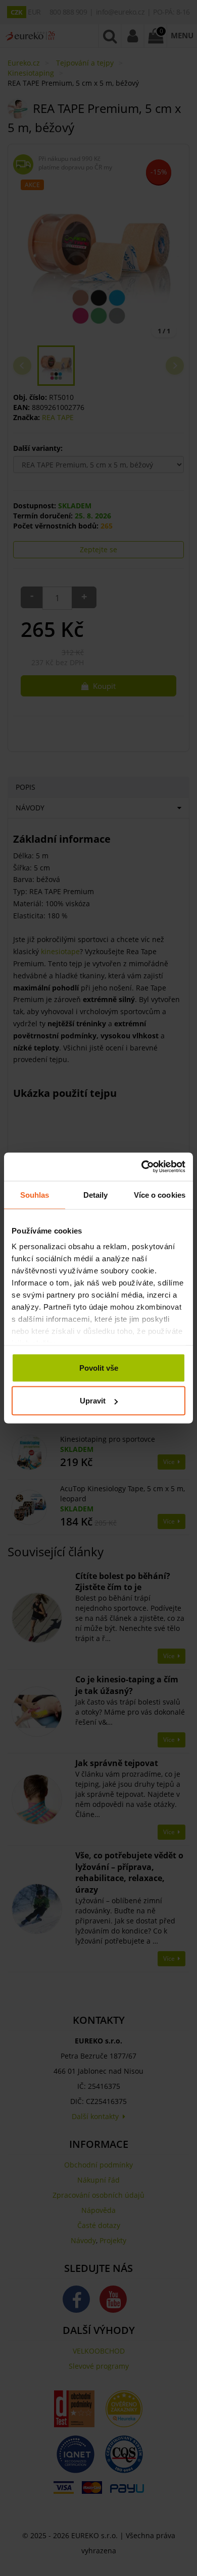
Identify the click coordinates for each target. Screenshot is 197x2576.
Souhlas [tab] (35, 1194)
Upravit (93, 1401)
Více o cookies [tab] (160, 1194)
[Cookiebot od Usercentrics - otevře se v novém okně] (142, 1167)
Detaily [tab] (96, 1194)
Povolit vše (99, 1367)
